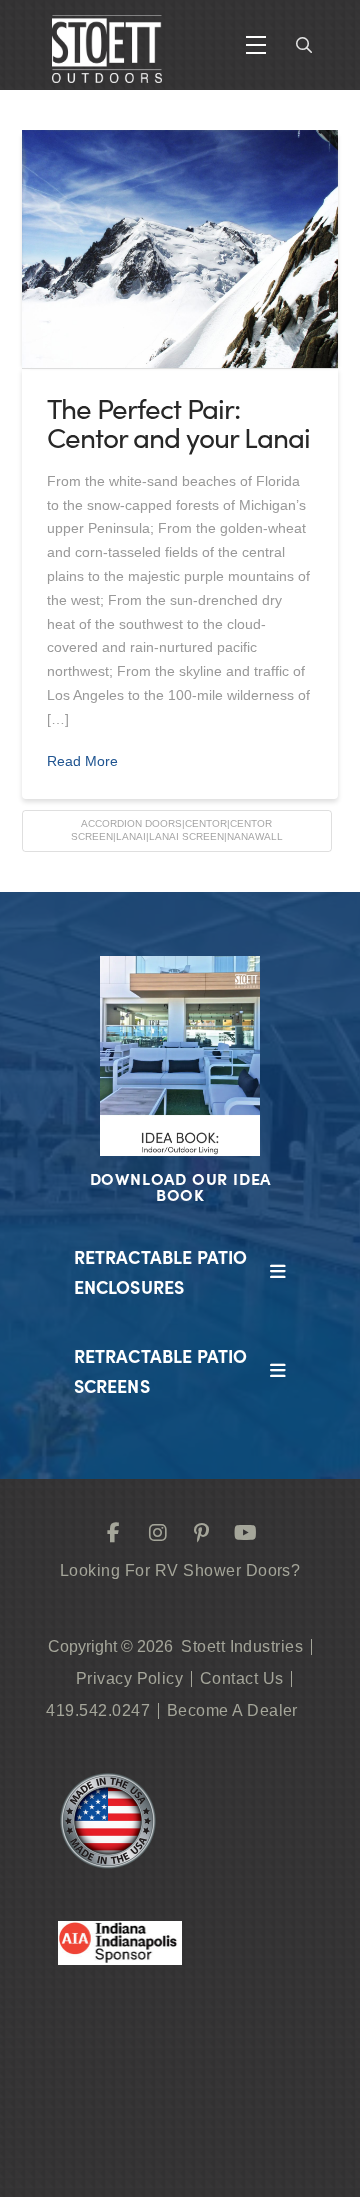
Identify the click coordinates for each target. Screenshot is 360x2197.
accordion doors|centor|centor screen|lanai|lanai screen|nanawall (177, 830)
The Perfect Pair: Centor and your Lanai (178, 422)
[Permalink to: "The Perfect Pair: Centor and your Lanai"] (180, 249)
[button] (256, 45)
